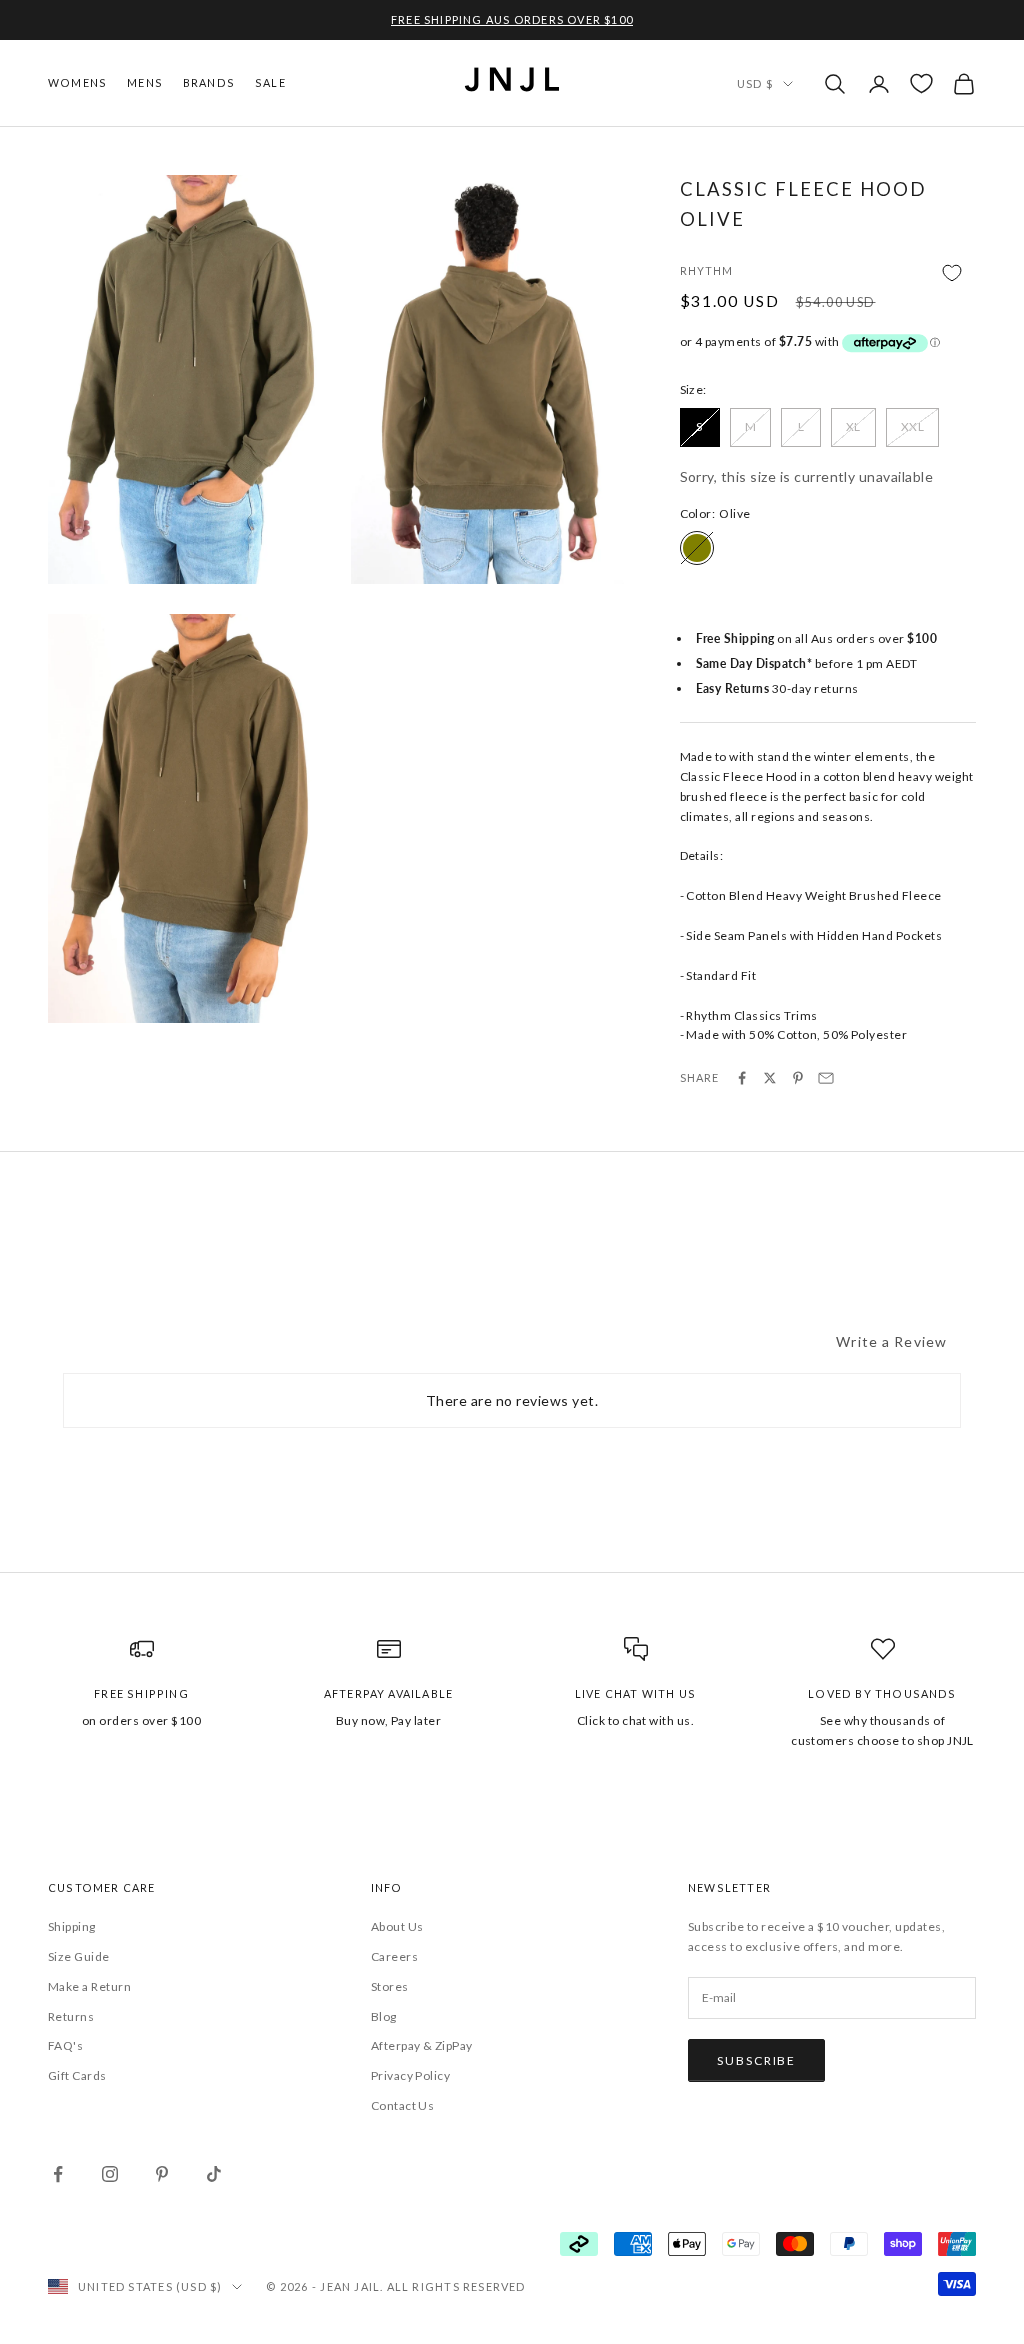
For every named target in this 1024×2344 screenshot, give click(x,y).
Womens (77, 82)
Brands (209, 82)
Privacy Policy (411, 2075)
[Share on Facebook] (742, 1078)
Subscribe (756, 2060)
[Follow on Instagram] (110, 2174)
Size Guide (79, 1956)
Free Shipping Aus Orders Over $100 (512, 19)
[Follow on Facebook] (58, 2174)
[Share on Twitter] (770, 1078)
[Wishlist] (921, 83)
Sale (270, 82)
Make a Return (89, 1986)
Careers (394, 1956)
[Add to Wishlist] (828, 272)
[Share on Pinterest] (798, 1078)
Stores (390, 1986)
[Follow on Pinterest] (162, 2174)
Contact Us (403, 2105)
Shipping (72, 1926)
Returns (71, 2016)
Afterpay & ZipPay (422, 2045)
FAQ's (65, 2045)
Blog (384, 2016)
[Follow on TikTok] (214, 2174)
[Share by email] (826, 1078)
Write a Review (891, 1341)
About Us (397, 1926)
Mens (145, 82)
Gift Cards (77, 2075)
